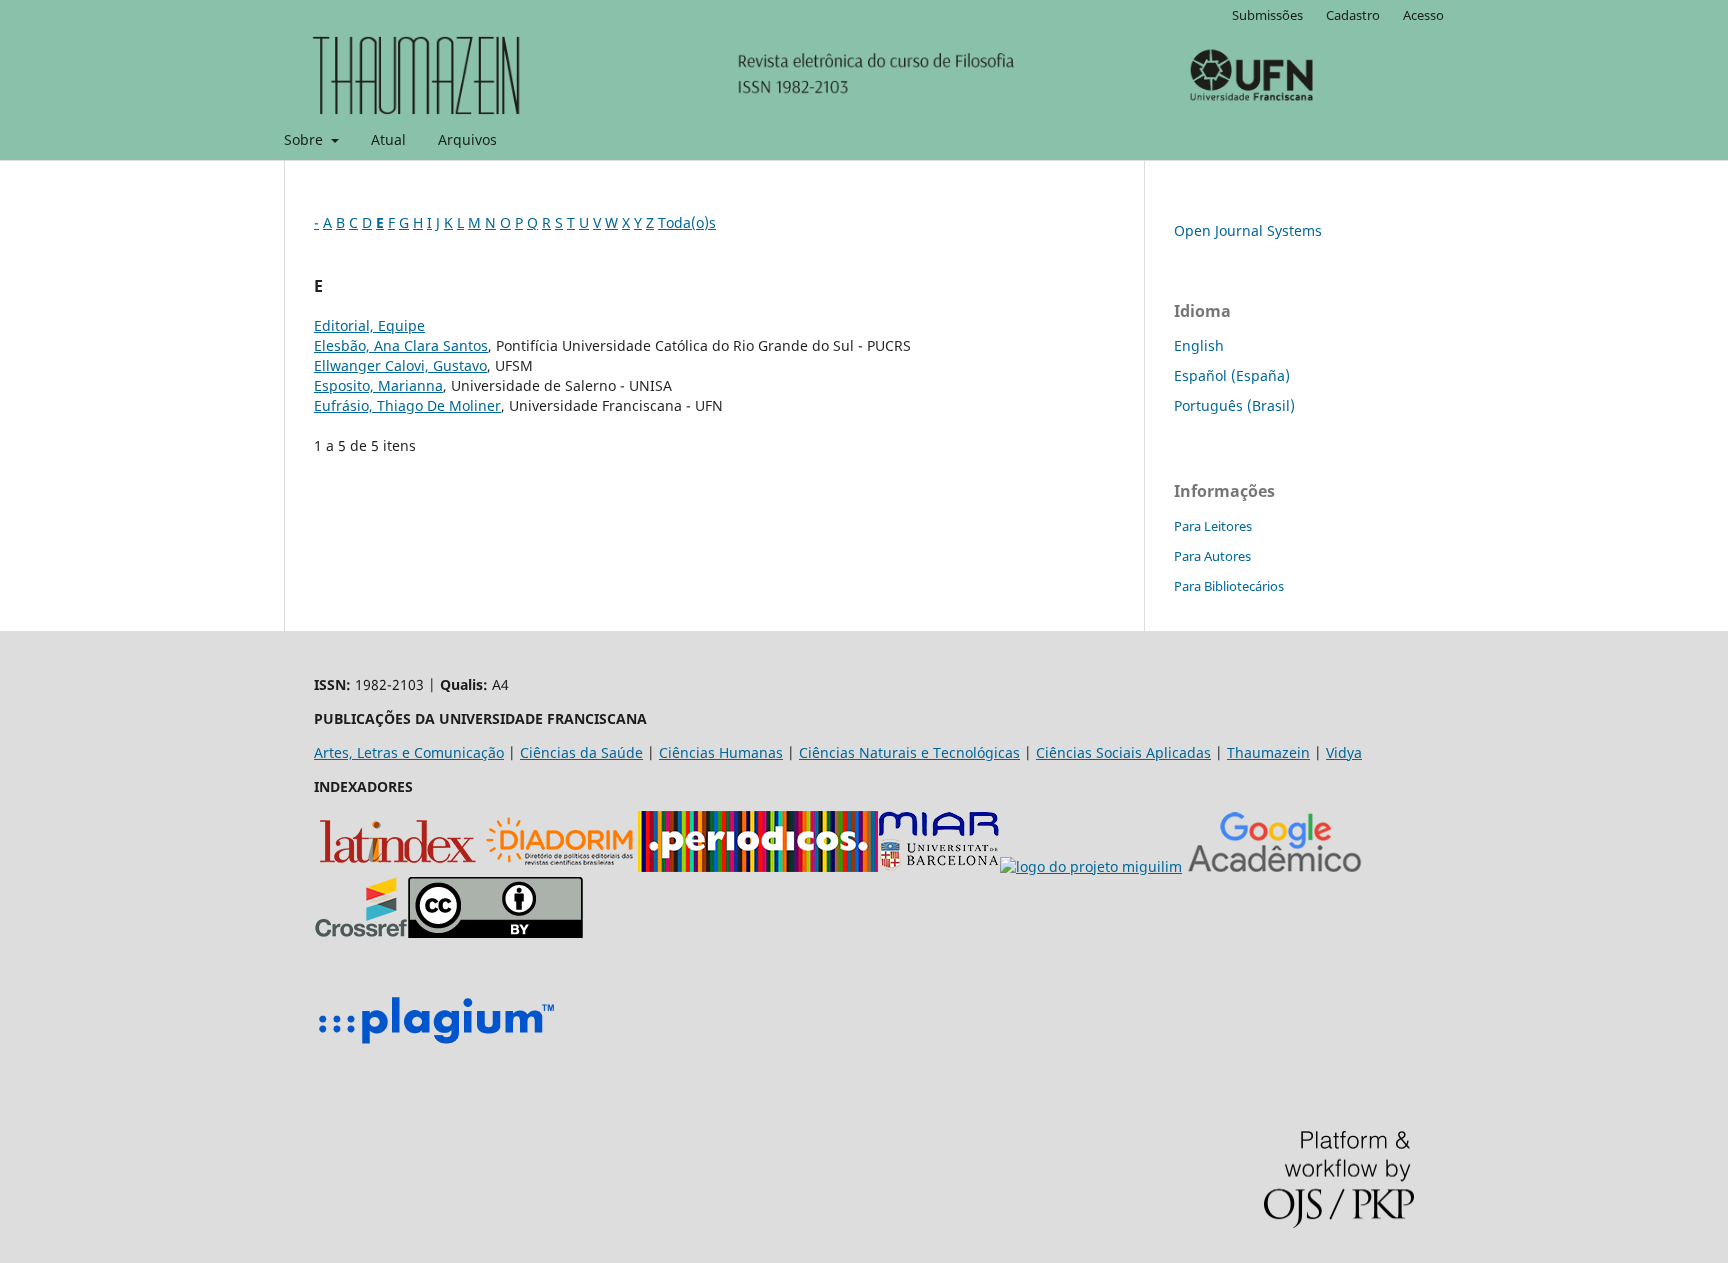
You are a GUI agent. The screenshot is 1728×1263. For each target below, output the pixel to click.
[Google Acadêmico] (1275, 866)
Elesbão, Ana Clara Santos (401, 345)
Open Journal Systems (1248, 230)
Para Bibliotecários (1229, 586)
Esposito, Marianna (378, 385)
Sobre (305, 139)
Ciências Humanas (721, 752)
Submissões (1267, 15)
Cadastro (1353, 15)
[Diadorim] (559, 866)
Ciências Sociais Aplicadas (1123, 752)
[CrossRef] (361, 932)
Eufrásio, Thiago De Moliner (407, 405)
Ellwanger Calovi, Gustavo (400, 365)
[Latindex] (397, 866)
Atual (388, 139)
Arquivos (467, 139)
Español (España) (1232, 375)
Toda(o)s (687, 222)
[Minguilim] (1091, 866)
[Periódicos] (758, 866)
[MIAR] (939, 866)
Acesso (1423, 15)
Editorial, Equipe (369, 325)
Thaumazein (1268, 752)
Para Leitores (1213, 526)
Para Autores (1212, 556)
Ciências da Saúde (581, 752)
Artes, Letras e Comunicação (409, 752)
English (1199, 345)
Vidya (1344, 752)
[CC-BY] (495, 932)
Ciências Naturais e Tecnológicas (909, 752)
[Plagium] (436, 1046)
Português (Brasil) (1234, 405)
